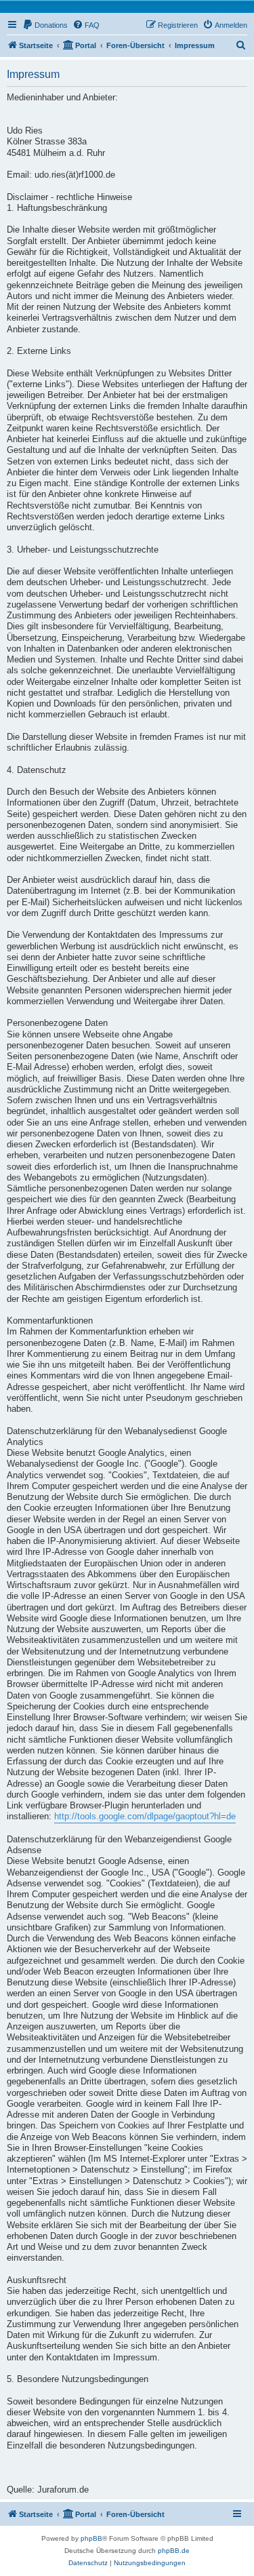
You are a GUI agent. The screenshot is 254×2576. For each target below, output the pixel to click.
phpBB (91, 2538)
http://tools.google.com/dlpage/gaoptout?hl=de (145, 1817)
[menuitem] (45, 25)
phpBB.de (174, 2551)
